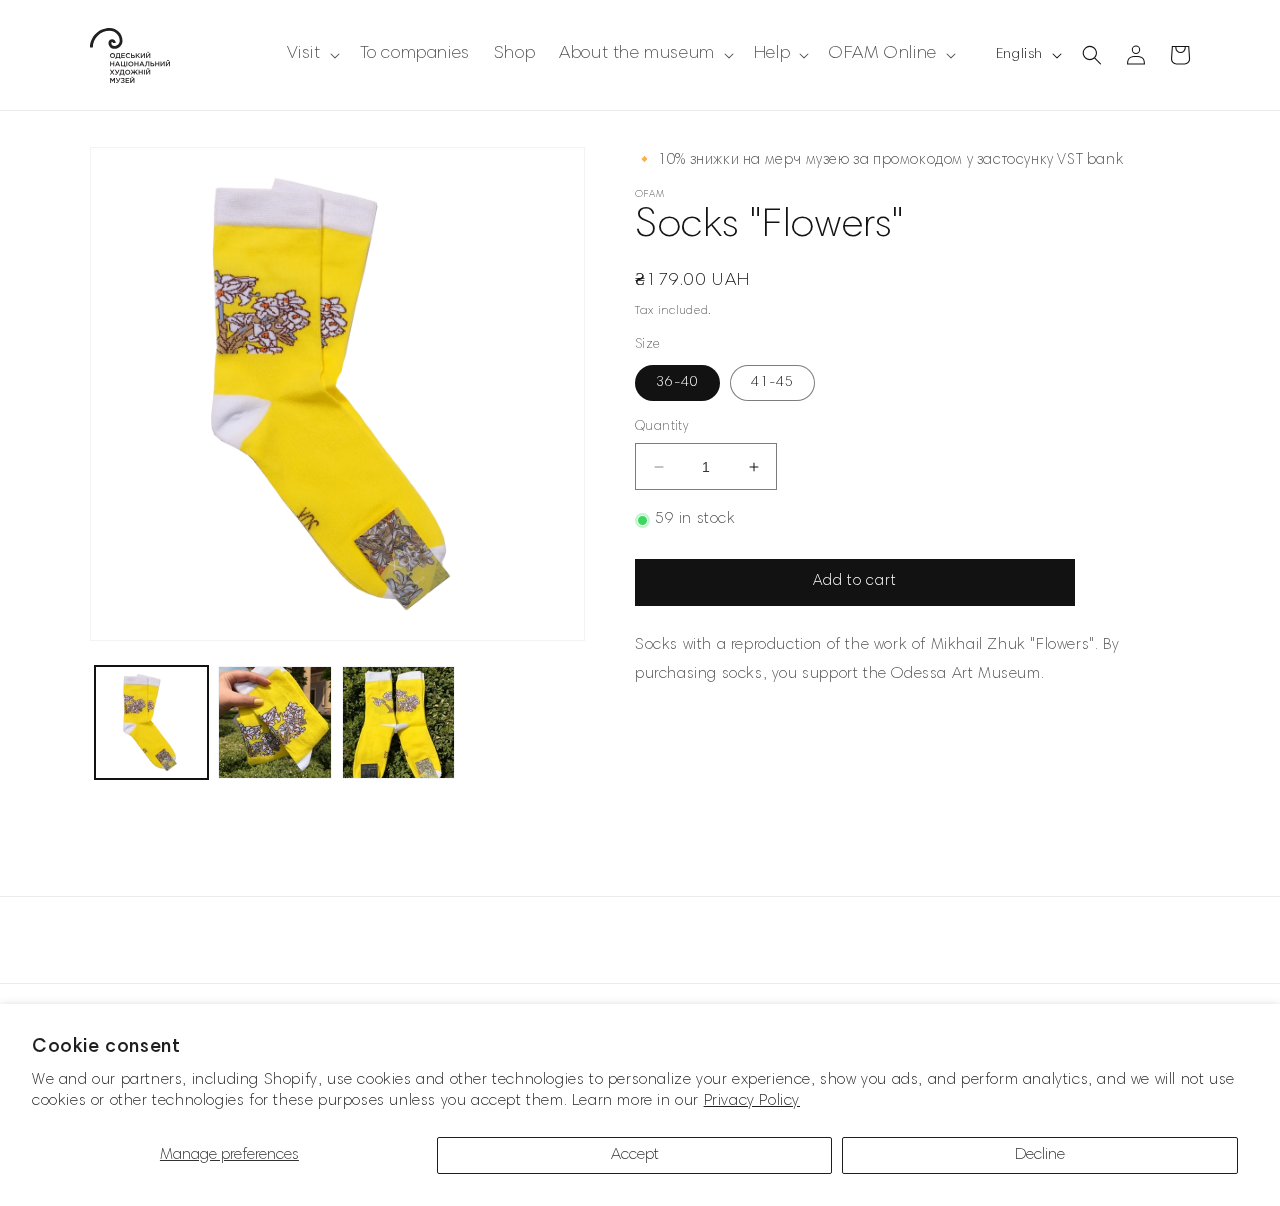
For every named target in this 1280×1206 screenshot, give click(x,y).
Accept (635, 1155)
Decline (1040, 1155)
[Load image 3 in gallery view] (398, 722)
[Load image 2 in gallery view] (274, 722)
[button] (311, 54)
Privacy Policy (752, 1101)
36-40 (677, 383)
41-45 (772, 383)
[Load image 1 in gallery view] (151, 722)
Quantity (661, 427)
